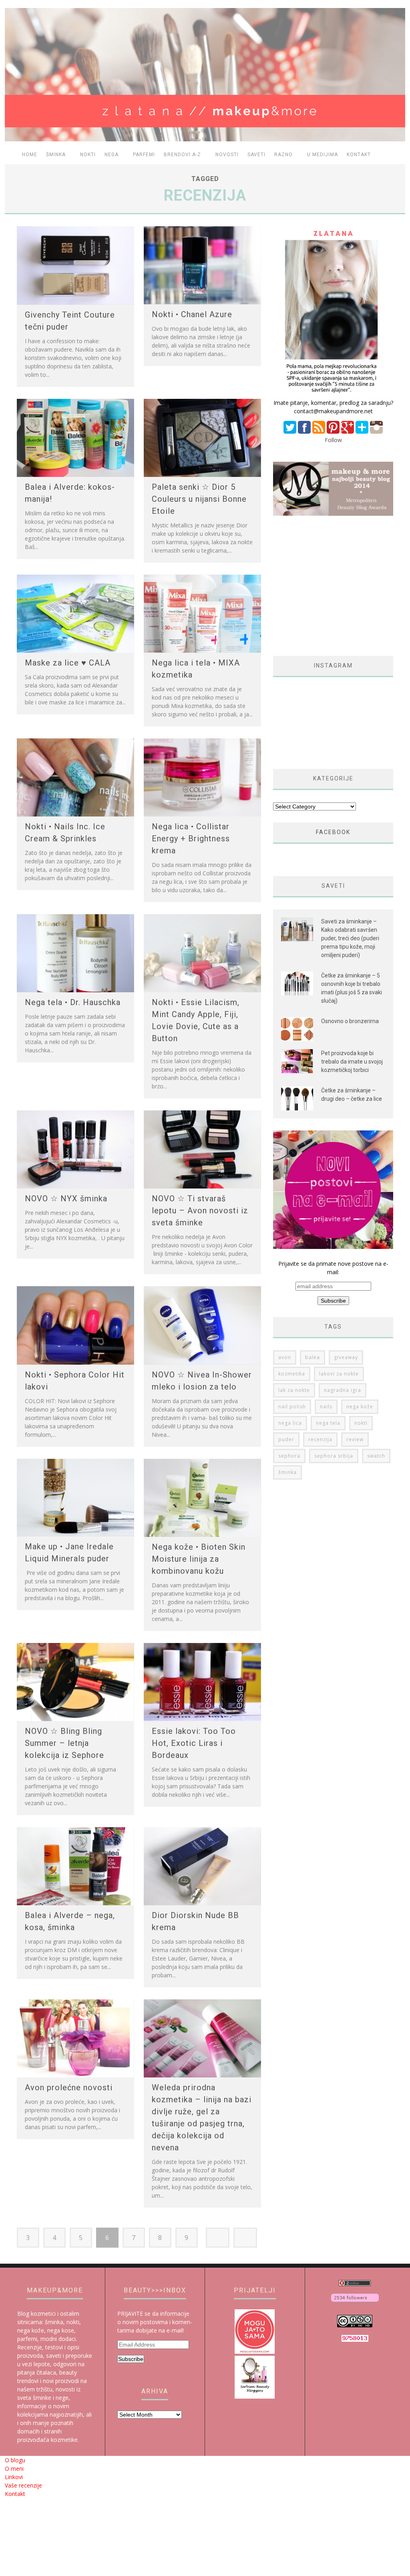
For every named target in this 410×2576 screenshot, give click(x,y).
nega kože (360, 1407)
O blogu (15, 2460)
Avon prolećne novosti (69, 2087)
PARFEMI (144, 155)
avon (285, 1357)
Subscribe (131, 2359)
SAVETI (256, 155)
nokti (361, 1423)
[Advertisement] (340, 586)
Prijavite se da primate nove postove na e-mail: (333, 1268)
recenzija (320, 1439)
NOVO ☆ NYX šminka (66, 1199)
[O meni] (333, 394)
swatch (376, 1456)
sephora (289, 1456)
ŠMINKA (56, 155)
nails (326, 1407)
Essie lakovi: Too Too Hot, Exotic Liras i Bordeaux (194, 1743)
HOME (30, 155)
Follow (333, 440)
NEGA (112, 155)
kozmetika (292, 1374)
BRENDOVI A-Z (182, 155)
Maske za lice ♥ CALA (68, 663)
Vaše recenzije (23, 2485)
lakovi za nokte (339, 1374)
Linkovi (14, 2477)
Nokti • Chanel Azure (192, 314)
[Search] (396, 155)
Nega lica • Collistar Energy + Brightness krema (191, 839)
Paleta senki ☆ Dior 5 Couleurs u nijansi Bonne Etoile (199, 499)
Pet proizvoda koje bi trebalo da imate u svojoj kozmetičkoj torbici (352, 1062)
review (355, 1439)
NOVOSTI (227, 155)
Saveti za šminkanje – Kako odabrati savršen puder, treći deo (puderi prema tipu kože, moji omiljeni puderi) (350, 938)
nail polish (292, 1407)
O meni (14, 2468)
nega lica (290, 1423)
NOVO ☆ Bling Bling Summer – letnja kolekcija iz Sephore (64, 1743)
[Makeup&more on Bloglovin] (355, 2302)
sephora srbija (334, 1456)
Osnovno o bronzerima (350, 1021)
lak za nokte (294, 1390)
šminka (287, 1472)
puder (286, 1439)
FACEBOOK (333, 832)
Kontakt (359, 155)
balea (313, 1357)
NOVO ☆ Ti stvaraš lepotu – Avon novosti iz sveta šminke (200, 1211)
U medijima (323, 155)
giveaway (346, 1357)
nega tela (328, 1423)
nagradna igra (343, 1390)
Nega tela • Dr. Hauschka (73, 1002)
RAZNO (283, 155)
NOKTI (88, 155)
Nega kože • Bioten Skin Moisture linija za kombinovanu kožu (199, 1559)
